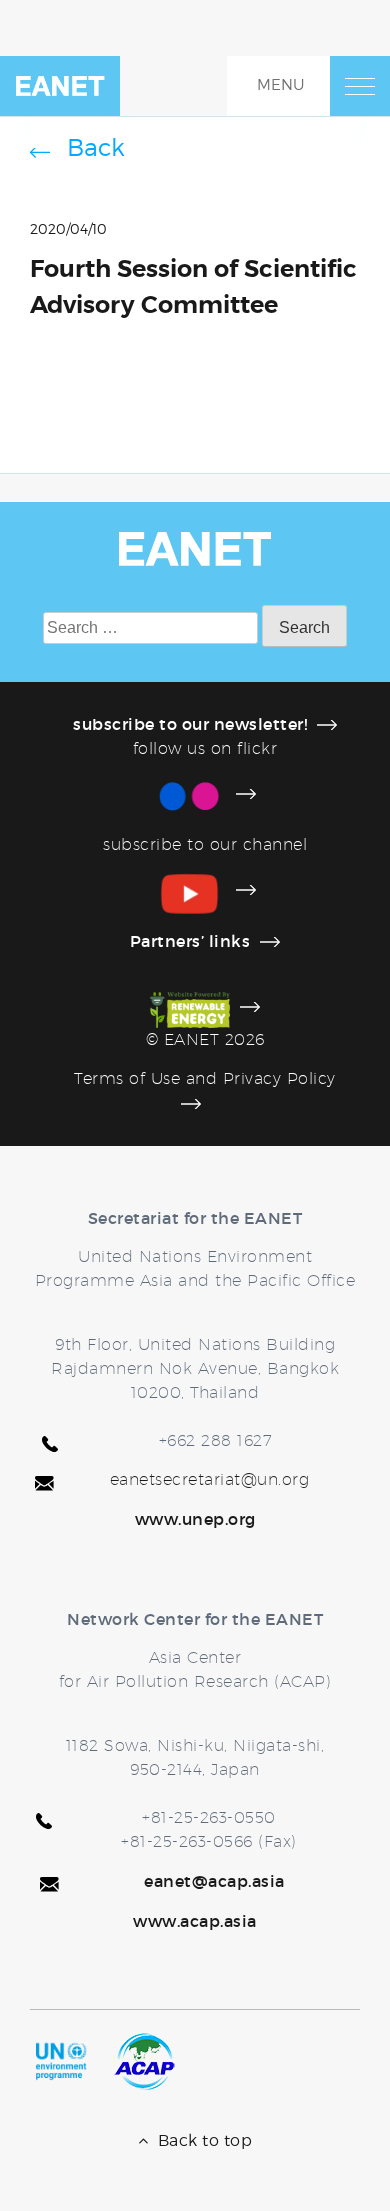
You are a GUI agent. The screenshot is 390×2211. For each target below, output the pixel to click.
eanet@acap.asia (214, 1881)
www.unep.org (195, 1519)
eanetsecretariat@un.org (210, 1479)
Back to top (200, 2140)
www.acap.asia (195, 1921)
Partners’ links (190, 941)
